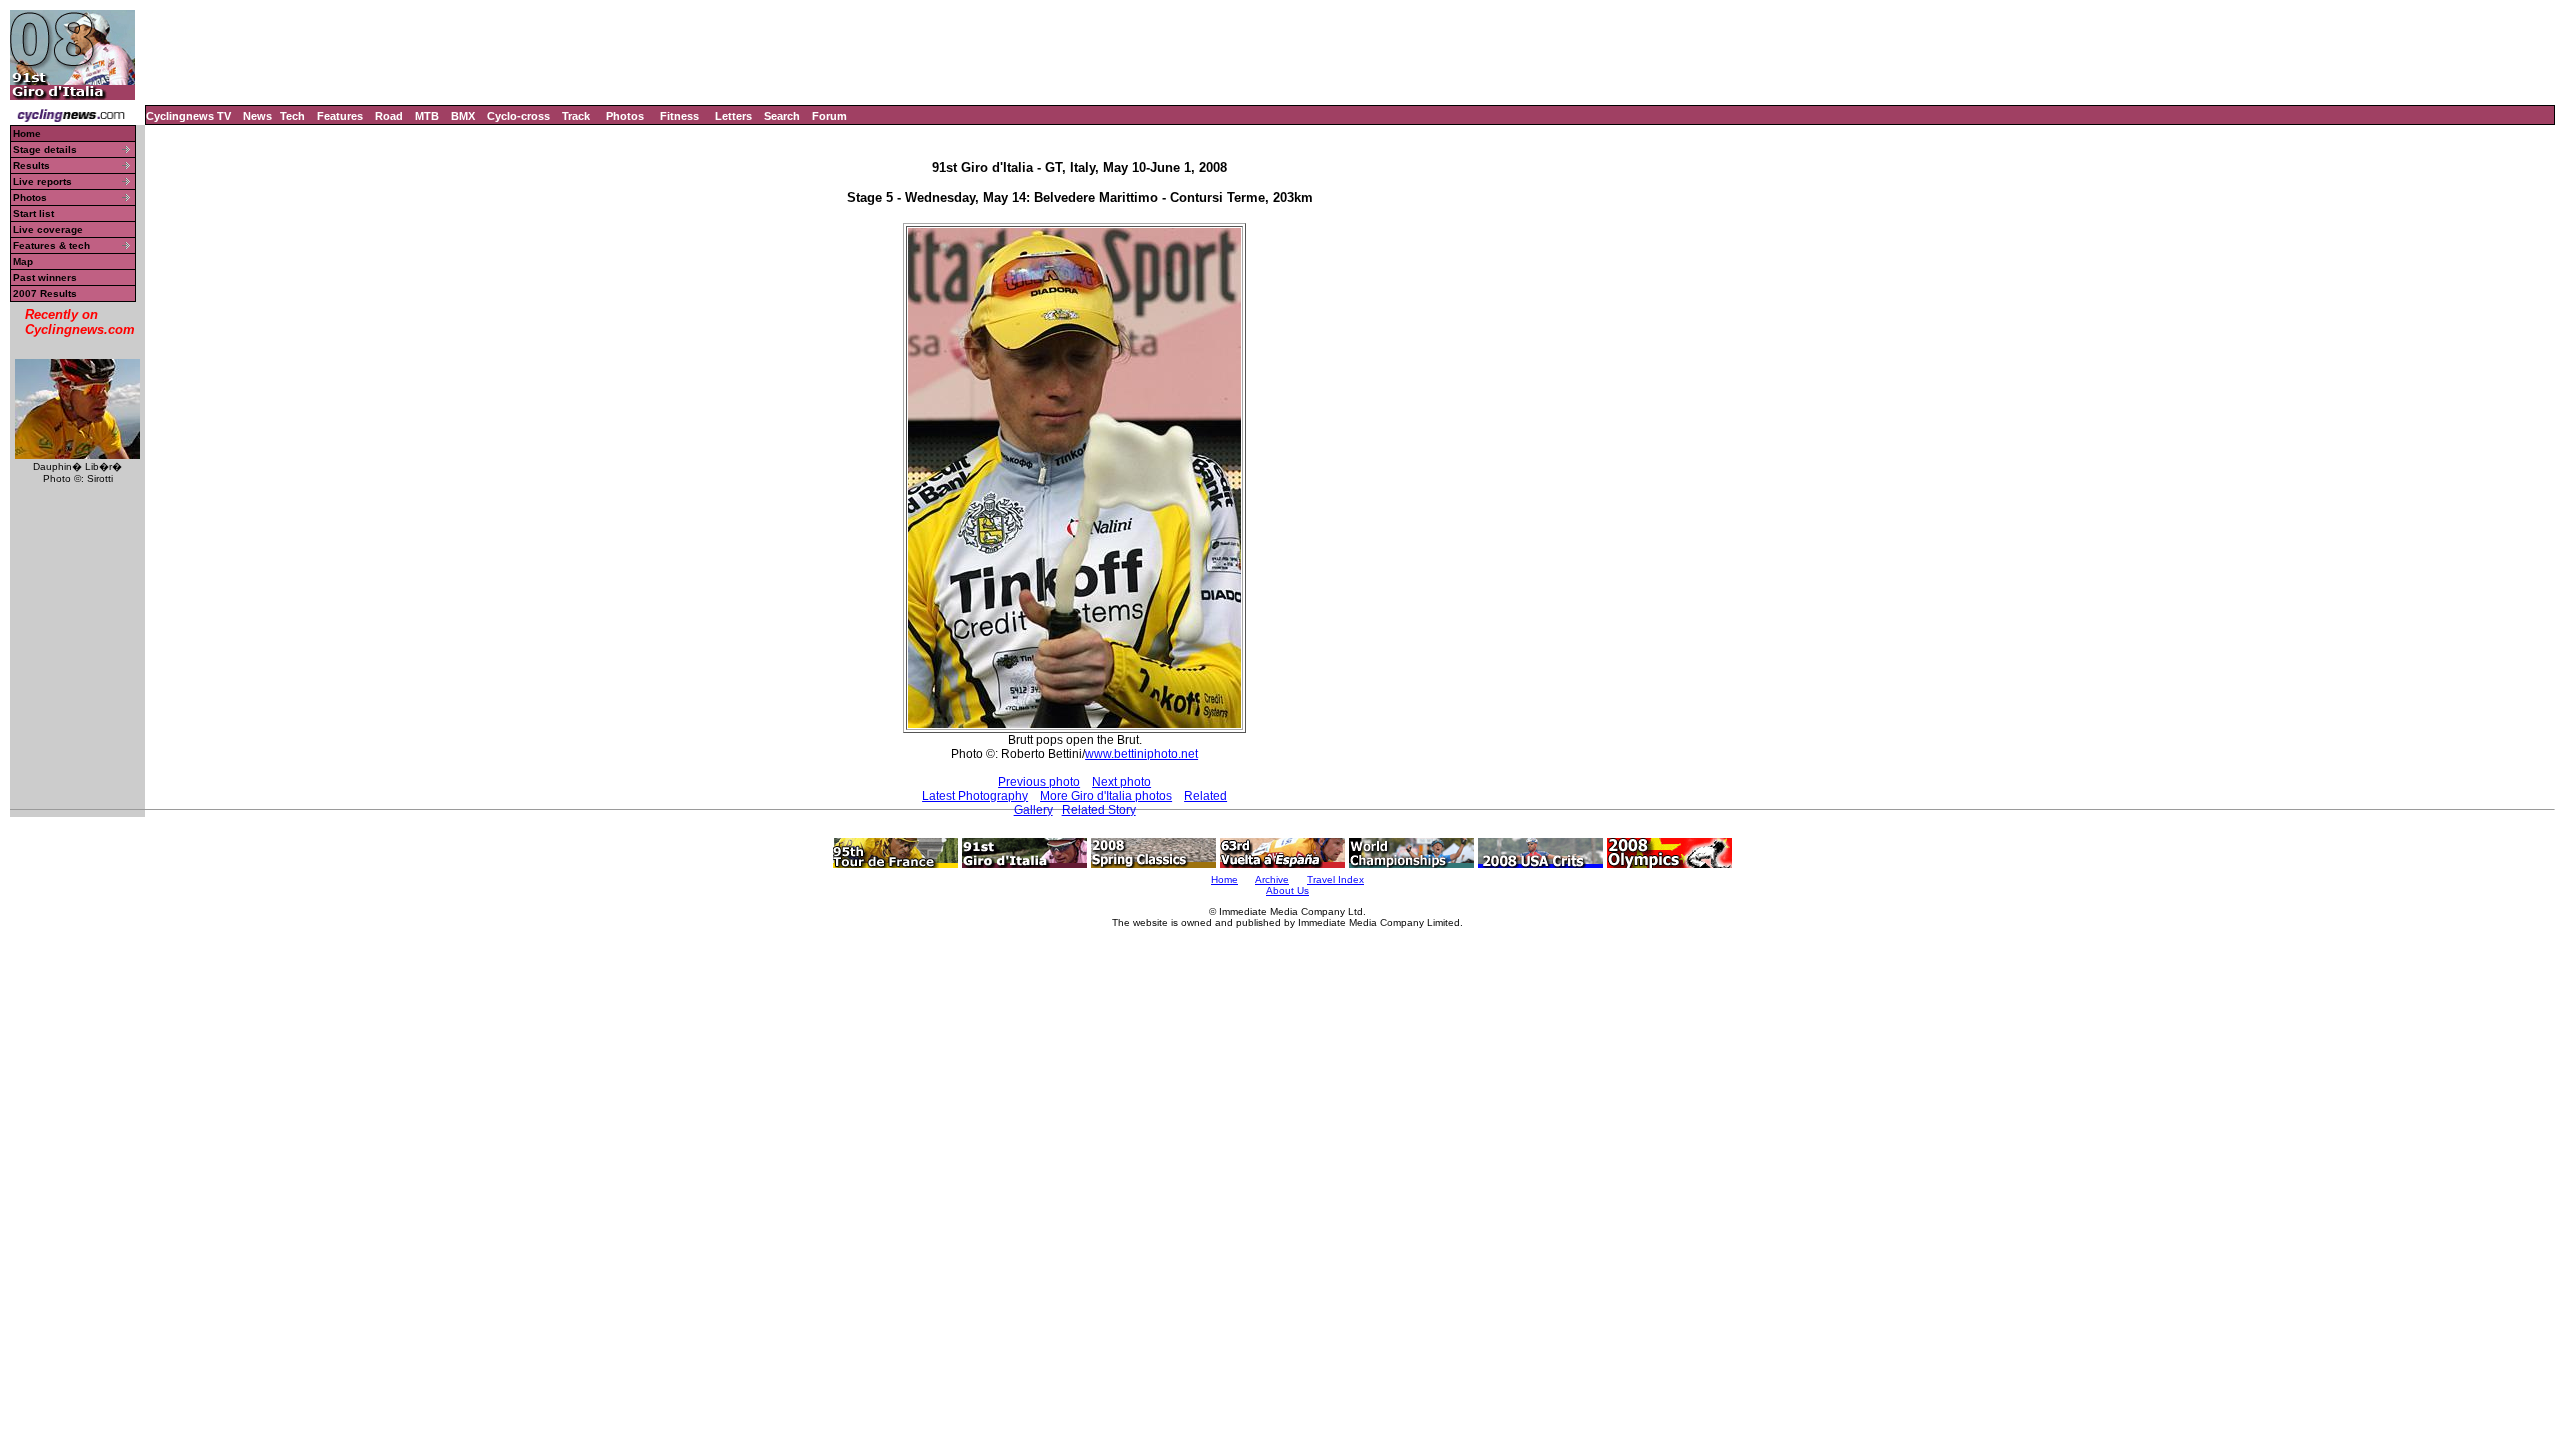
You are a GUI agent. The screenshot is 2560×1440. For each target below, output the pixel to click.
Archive (1272, 879)
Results (31, 165)
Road (389, 116)
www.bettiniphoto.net (1141, 754)
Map (23, 261)
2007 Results (45, 293)
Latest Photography (975, 796)
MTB (427, 116)
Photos (625, 116)
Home (27, 133)
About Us (1287, 890)
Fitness (679, 116)
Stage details (45, 149)
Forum (829, 116)
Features (340, 116)
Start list (33, 213)
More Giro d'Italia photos (1106, 796)
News (257, 116)
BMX (463, 116)
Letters (733, 116)
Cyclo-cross (518, 116)
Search (782, 116)
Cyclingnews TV (188, 116)
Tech (292, 116)
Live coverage (48, 229)
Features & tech (51, 245)
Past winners (45, 277)
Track (576, 116)
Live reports (42, 181)
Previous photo (1039, 782)
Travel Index (1335, 879)
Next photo (1121, 782)
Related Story (1099, 810)
